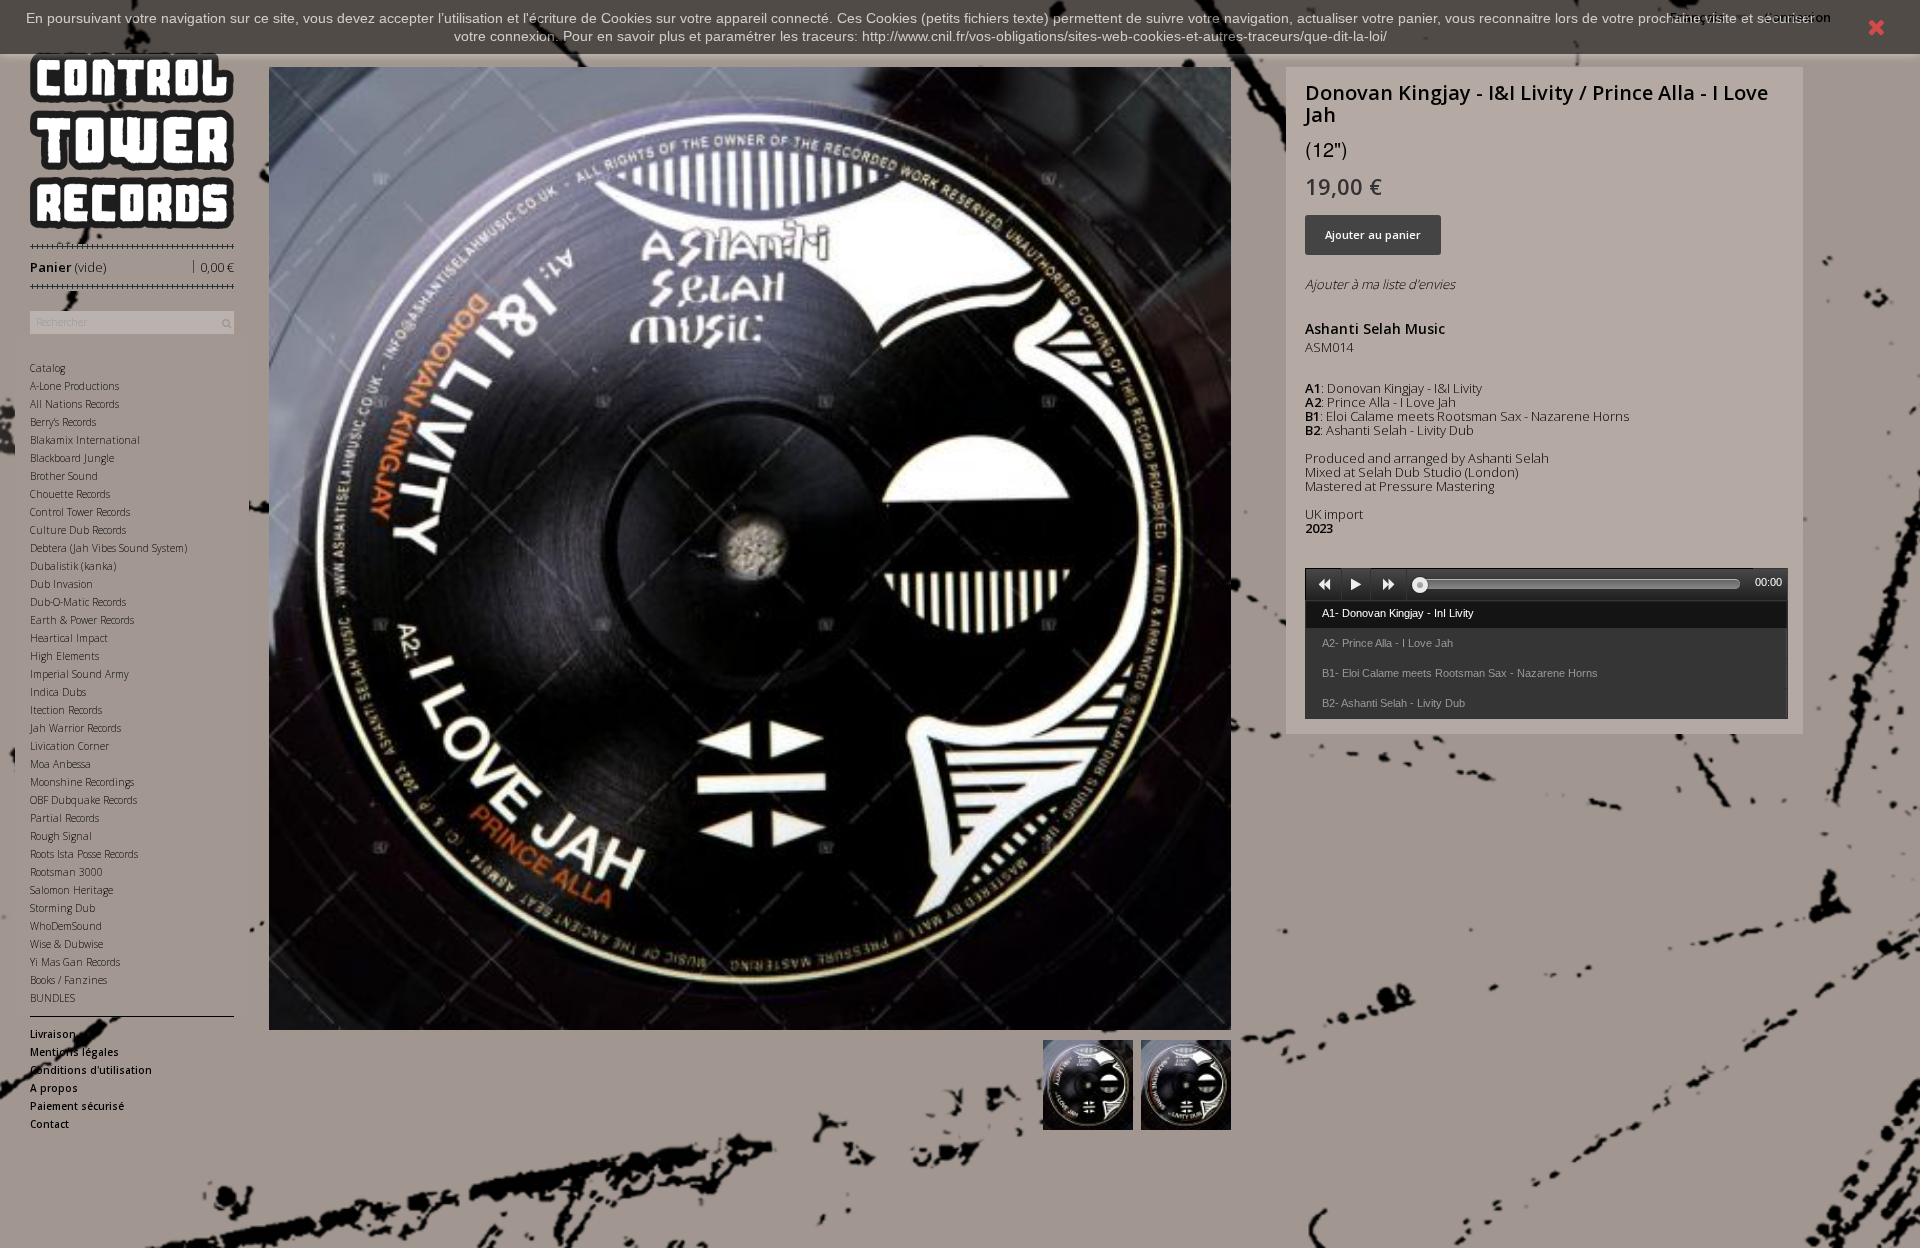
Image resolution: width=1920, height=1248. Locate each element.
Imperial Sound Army (79, 674)
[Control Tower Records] (132, 140)
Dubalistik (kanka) (73, 566)
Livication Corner (69, 746)
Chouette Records (70, 494)
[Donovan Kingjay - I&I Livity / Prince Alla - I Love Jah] (1088, 1085)
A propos (54, 1088)
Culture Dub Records (78, 530)
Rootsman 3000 (66, 872)
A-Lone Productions (74, 386)
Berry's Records (63, 422)
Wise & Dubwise (66, 944)
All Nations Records (74, 404)
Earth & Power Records (82, 620)
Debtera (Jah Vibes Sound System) (108, 548)
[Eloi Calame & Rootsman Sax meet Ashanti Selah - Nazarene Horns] (1186, 1085)
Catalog (47, 368)
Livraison (53, 1034)
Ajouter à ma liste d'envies (1380, 284)
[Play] (1356, 585)
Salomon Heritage (71, 890)
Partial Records (64, 818)
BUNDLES (52, 998)
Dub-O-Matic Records (78, 602)
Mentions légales (74, 1052)
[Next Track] (1389, 585)
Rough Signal (61, 836)
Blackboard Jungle (72, 458)
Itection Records (66, 710)
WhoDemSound (66, 926)
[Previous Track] (1324, 585)
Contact (49, 1124)
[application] (1546, 584)
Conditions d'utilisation (91, 1070)
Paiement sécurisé (77, 1106)
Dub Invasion (61, 584)
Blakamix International (85, 440)
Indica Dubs (58, 692)
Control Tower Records (80, 512)
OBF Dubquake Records (83, 800)
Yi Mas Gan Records (75, 962)
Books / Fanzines (68, 980)
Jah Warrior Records (75, 728)
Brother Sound (64, 476)
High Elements (64, 656)
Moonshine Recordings (82, 782)
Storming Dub (62, 908)
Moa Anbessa (60, 764)
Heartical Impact (69, 638)
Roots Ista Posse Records (84, 854)
